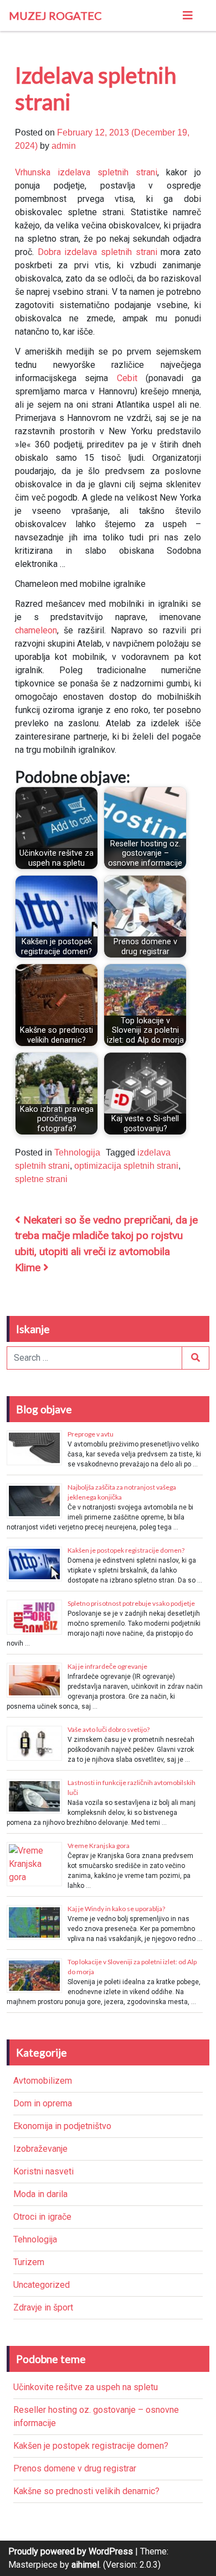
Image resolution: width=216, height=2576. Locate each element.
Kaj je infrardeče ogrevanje (107, 1666)
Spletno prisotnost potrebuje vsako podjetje (131, 1603)
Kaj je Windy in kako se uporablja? (116, 1909)
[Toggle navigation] (188, 15)
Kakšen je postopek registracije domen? (126, 1550)
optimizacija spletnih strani (126, 1166)
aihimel (85, 2565)
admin (64, 146)
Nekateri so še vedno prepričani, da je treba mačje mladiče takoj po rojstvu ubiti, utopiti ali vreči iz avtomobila (106, 1236)
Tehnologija (77, 1152)
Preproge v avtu (91, 1434)
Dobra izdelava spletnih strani (97, 252)
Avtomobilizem (43, 2081)
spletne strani (41, 1179)
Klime (29, 1268)
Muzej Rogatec (55, 15)
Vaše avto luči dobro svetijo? (109, 1729)
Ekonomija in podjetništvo (62, 2126)
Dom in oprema (43, 2103)
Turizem (29, 2262)
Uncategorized (42, 2285)
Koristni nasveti (43, 2171)
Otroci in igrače (42, 2217)
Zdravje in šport (43, 2307)
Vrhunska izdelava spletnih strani (86, 172)
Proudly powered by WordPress (71, 2551)
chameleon (36, 630)
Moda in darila (40, 2194)
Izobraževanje (40, 2149)
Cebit (127, 378)
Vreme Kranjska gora (99, 1846)
